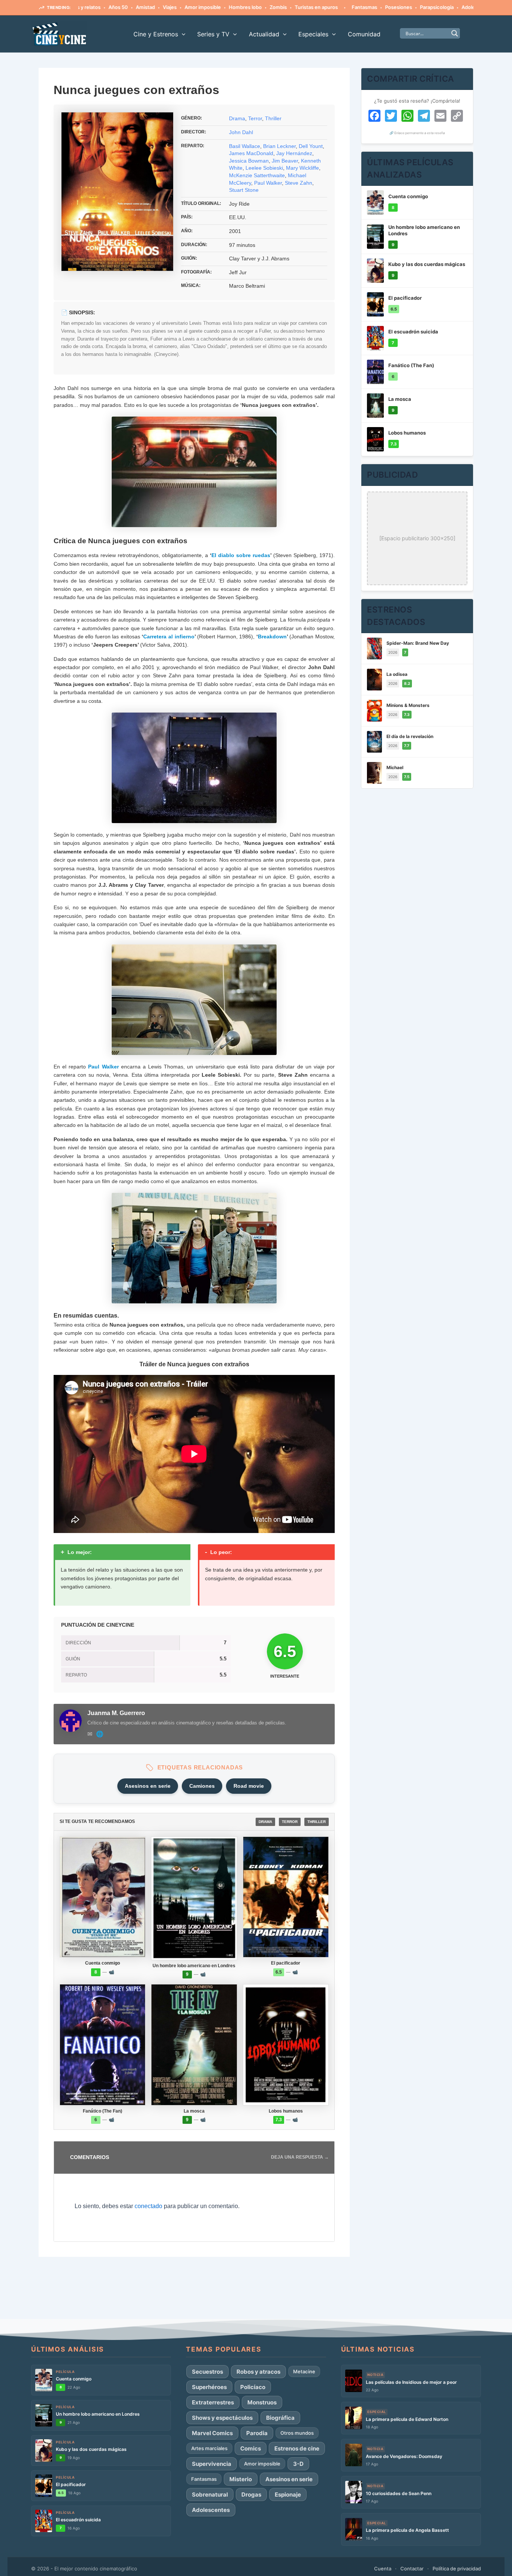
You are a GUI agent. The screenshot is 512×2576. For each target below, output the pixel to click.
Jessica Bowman (249, 161)
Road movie (249, 1786)
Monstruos (262, 2402)
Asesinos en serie (148, 1786)
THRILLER (317, 1822)
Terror (255, 118)
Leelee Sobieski (264, 168)
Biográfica (280, 2418)
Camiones (202, 1786)
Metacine (304, 2371)
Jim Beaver (285, 161)
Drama (237, 118)
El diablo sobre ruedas (241, 555)
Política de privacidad (457, 2569)
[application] (182, 34)
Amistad (96, 7)
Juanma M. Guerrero (116, 1713)
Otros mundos (297, 2433)
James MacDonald (251, 153)
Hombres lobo (196, 7)
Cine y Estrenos (156, 34)
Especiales (313, 34)
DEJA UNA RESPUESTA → (300, 2157)
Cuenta (383, 2569)
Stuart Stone (244, 190)
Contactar (412, 2569)
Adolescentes (429, 7)
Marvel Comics (212, 2433)
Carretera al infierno (169, 637)
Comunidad (364, 34)
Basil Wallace (245, 146)
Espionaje (288, 2495)
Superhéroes (209, 2387)
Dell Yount (311, 146)
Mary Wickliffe (302, 168)
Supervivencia (212, 2464)
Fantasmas (315, 7)
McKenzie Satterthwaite (257, 175)
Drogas (251, 2495)
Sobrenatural (210, 2495)
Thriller (273, 118)
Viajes (121, 7)
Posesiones (349, 7)
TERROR (290, 1822)
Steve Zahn (299, 183)
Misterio (241, 2479)
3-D (298, 2464)
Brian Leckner (279, 146)
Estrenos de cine (297, 2448)
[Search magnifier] (455, 33)
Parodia (257, 2433)
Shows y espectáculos (222, 2418)
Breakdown (272, 637)
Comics (251, 2448)
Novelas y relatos (473, 7)
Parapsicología (388, 7)
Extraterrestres (213, 2402)
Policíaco (253, 2387)
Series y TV (213, 34)
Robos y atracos (258, 2372)
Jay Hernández (294, 153)
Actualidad (264, 34)
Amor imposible (153, 7)
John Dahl (241, 132)
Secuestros (207, 2372)
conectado (148, 2206)
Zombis (229, 7)
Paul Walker (268, 183)
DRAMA (265, 1822)
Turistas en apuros (267, 7)
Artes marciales (209, 2448)
